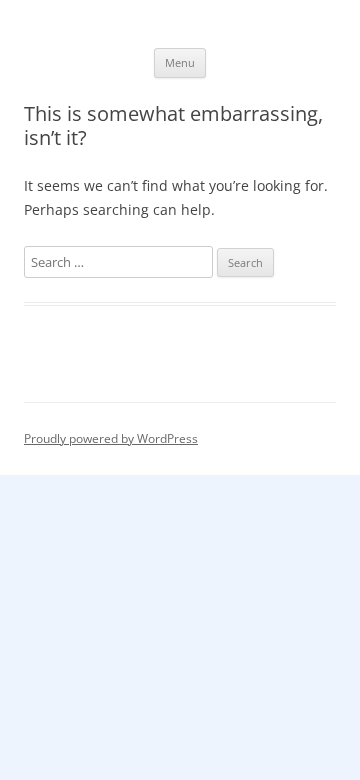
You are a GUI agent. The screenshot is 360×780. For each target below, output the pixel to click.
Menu (180, 62)
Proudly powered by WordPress (111, 438)
